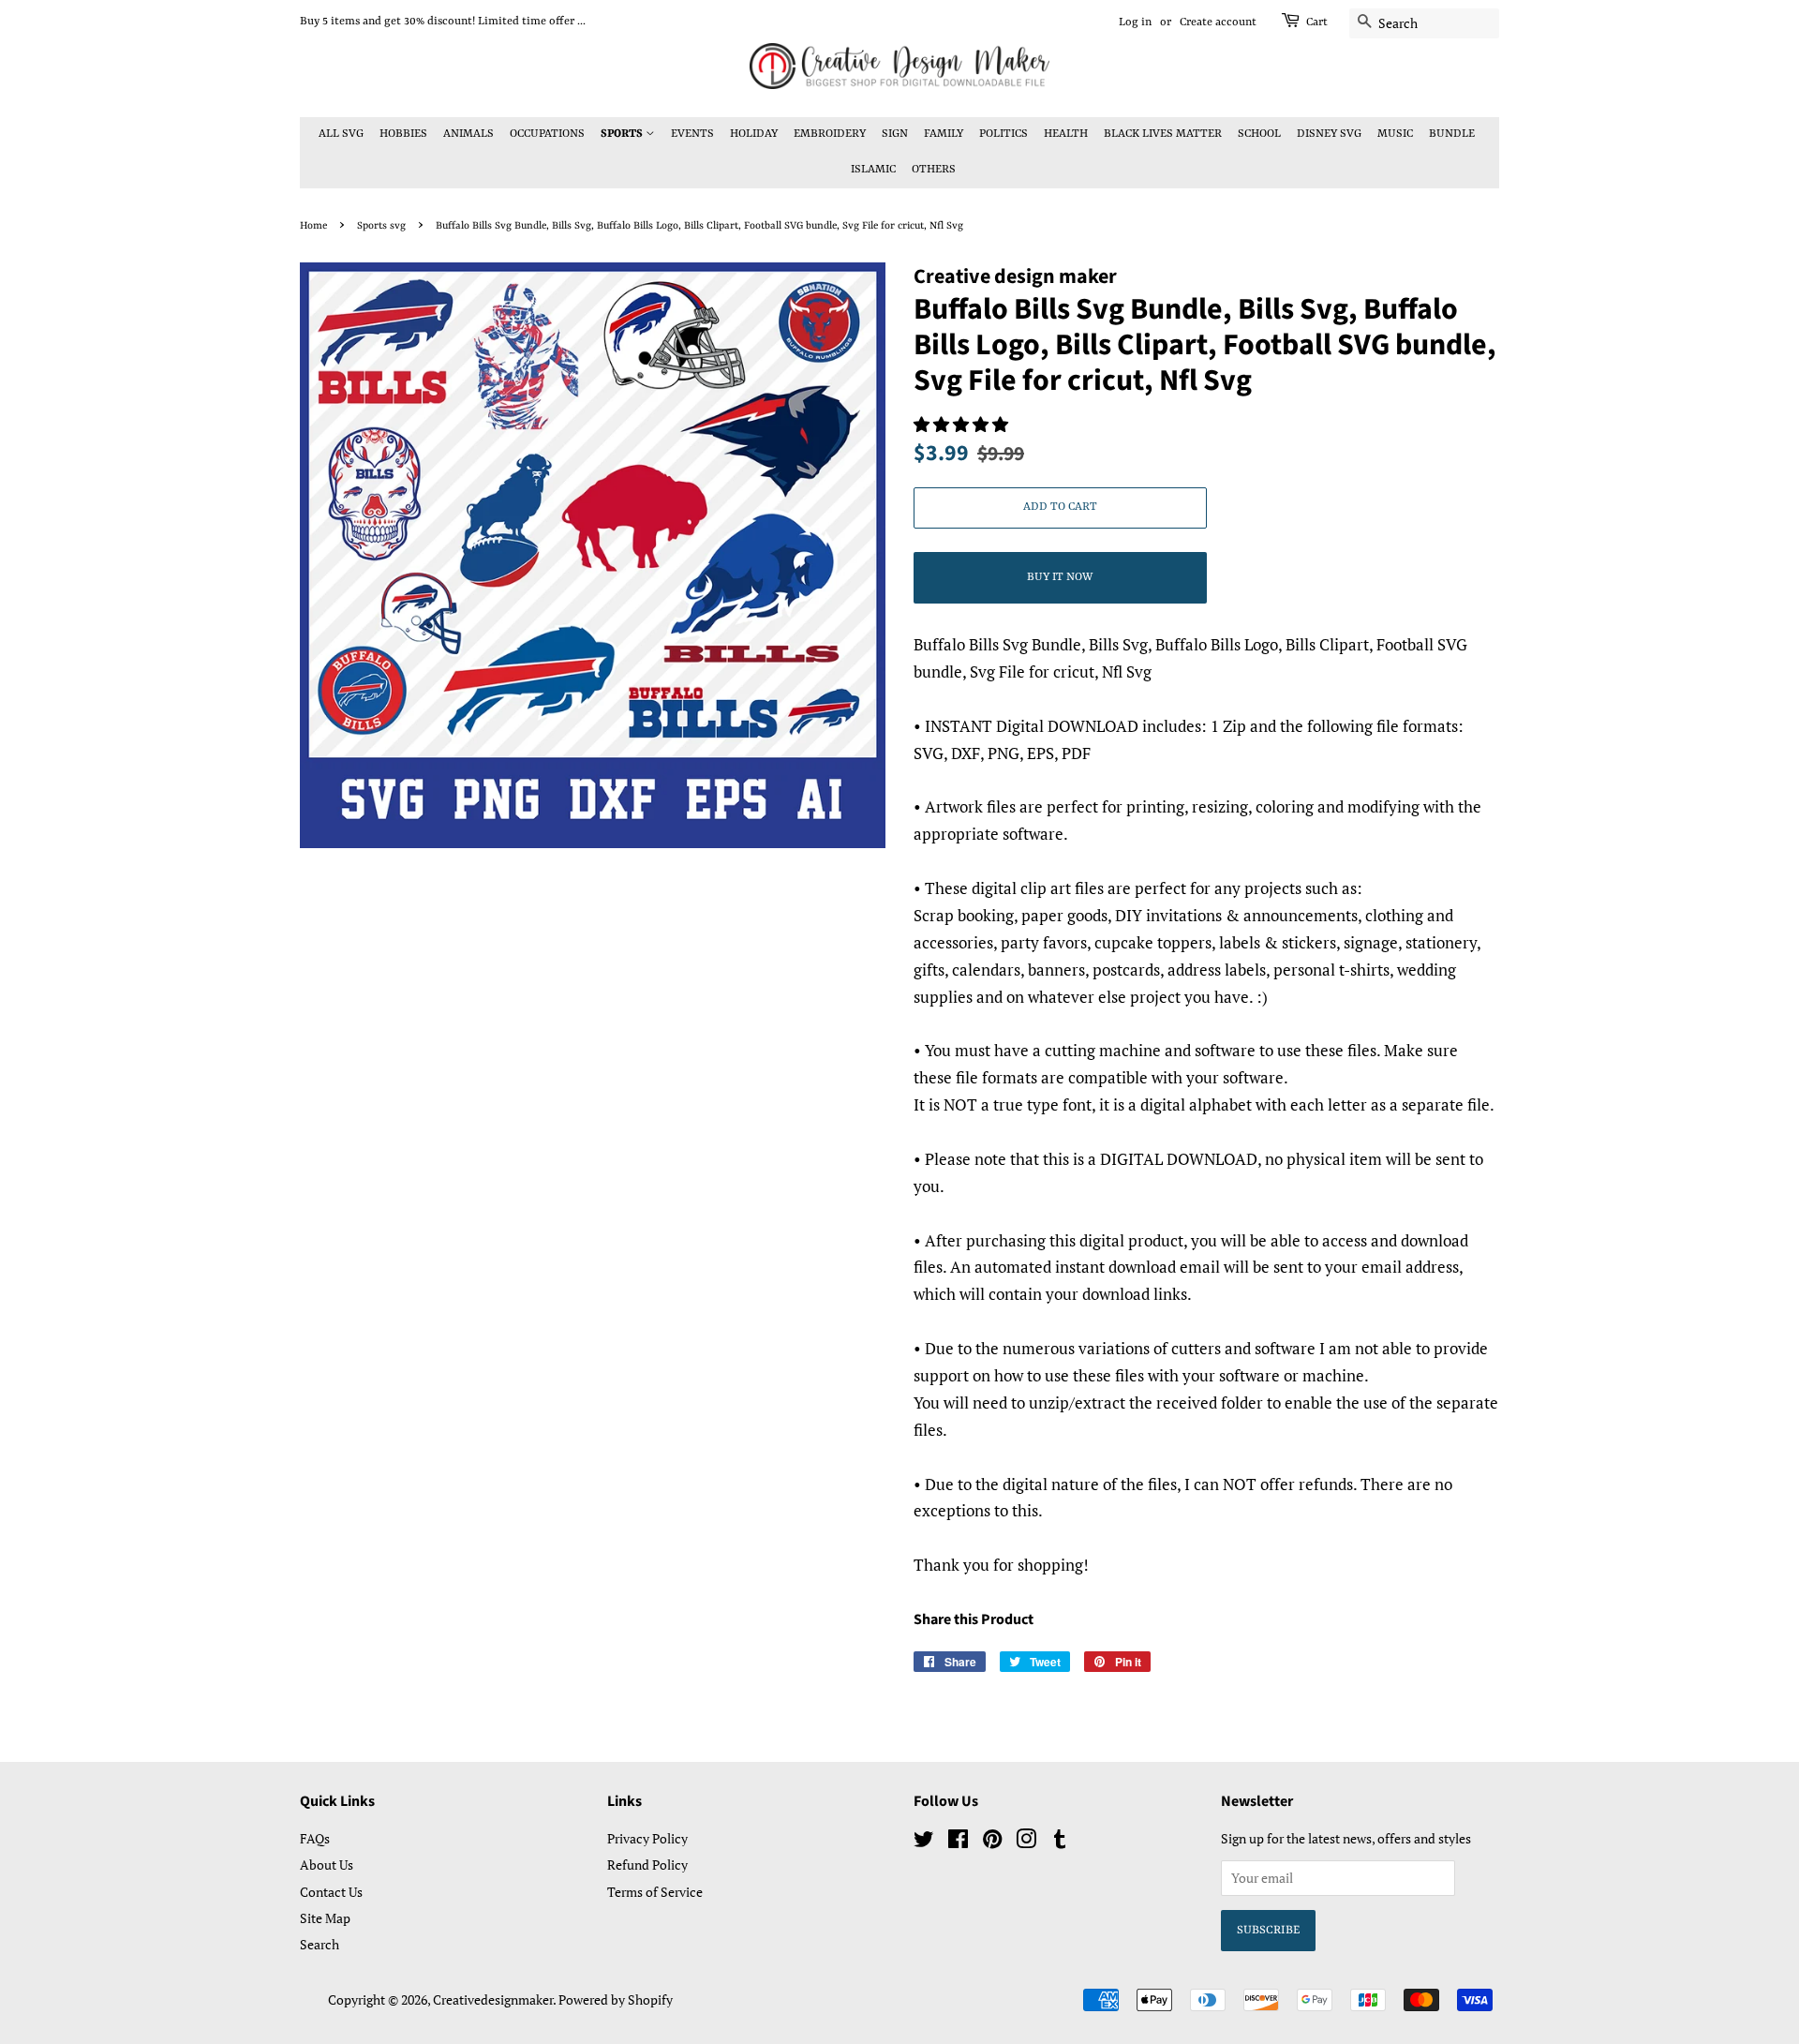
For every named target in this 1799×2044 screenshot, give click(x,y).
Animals (468, 134)
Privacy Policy (647, 1838)
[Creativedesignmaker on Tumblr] (1060, 1842)
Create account (1218, 22)
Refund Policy (647, 1865)
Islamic (873, 170)
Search (320, 1944)
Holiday (754, 134)
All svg (341, 134)
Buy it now (1060, 577)
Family (944, 134)
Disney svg (1329, 134)
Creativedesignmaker (493, 1999)
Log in (1135, 22)
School (1259, 134)
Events (692, 134)
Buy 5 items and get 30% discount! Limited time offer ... (443, 22)
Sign (895, 134)
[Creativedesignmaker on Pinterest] (992, 1842)
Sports (623, 134)
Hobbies (403, 134)
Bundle (1452, 134)
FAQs (315, 1838)
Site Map (325, 1918)
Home (313, 226)
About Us (327, 1865)
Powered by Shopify (616, 1999)
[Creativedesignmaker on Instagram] (1026, 1842)
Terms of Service (655, 1892)
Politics (1004, 134)
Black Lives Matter (1163, 134)
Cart (1317, 22)
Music (1395, 134)
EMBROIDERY (830, 134)
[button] (963, 424)
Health (1066, 134)
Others (934, 170)
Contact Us (331, 1892)
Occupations (547, 134)
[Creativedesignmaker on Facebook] (958, 1842)
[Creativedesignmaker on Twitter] (924, 1842)
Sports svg (381, 226)
